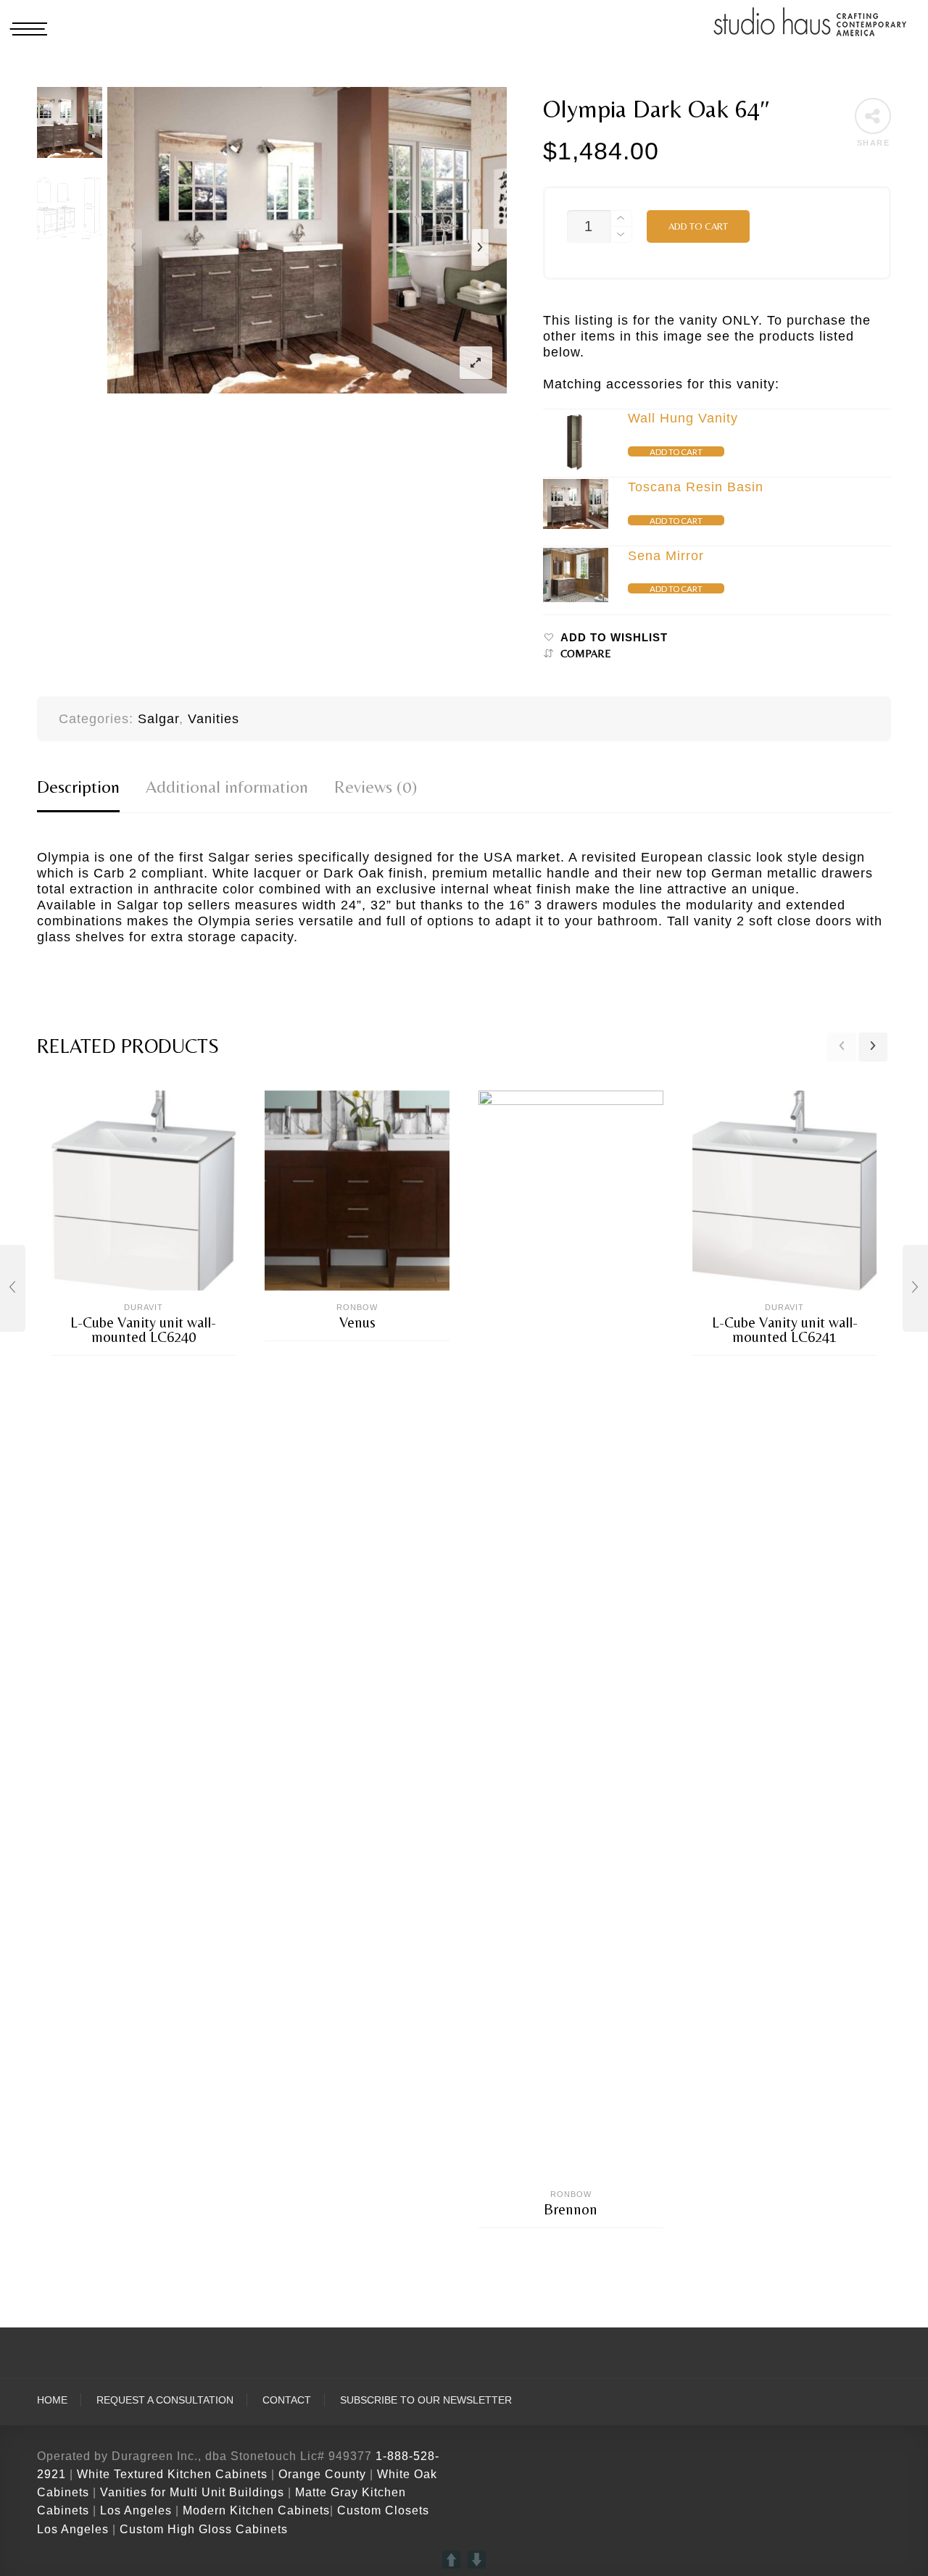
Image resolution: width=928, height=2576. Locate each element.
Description (78, 787)
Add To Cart (676, 451)
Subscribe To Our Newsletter (426, 2400)
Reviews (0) (376, 787)
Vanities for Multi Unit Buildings (192, 2492)
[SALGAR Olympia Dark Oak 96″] (915, 1288)
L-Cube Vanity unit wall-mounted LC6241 (785, 1330)
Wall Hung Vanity (683, 418)
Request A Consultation (165, 2400)
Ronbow (357, 1307)
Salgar (158, 719)
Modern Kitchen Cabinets (256, 2510)
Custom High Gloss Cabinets (204, 2529)
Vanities (214, 719)
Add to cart (698, 226)
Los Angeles (136, 2510)
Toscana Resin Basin (696, 487)
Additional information (227, 787)
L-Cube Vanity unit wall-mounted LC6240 (143, 1330)
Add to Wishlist (614, 638)
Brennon (571, 2209)
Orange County (324, 2474)
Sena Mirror (666, 556)
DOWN (477, 2560)
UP (451, 2560)
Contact (287, 2400)
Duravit (144, 1307)
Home (52, 2400)
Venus (357, 1322)
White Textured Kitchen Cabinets (172, 2474)
